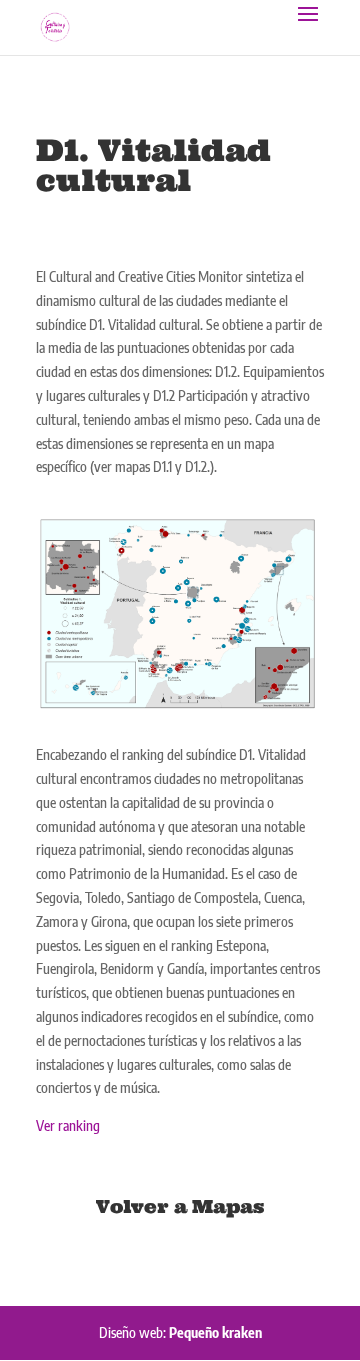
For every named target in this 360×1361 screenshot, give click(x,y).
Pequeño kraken (215, 1332)
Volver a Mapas (180, 1206)
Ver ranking (68, 1125)
